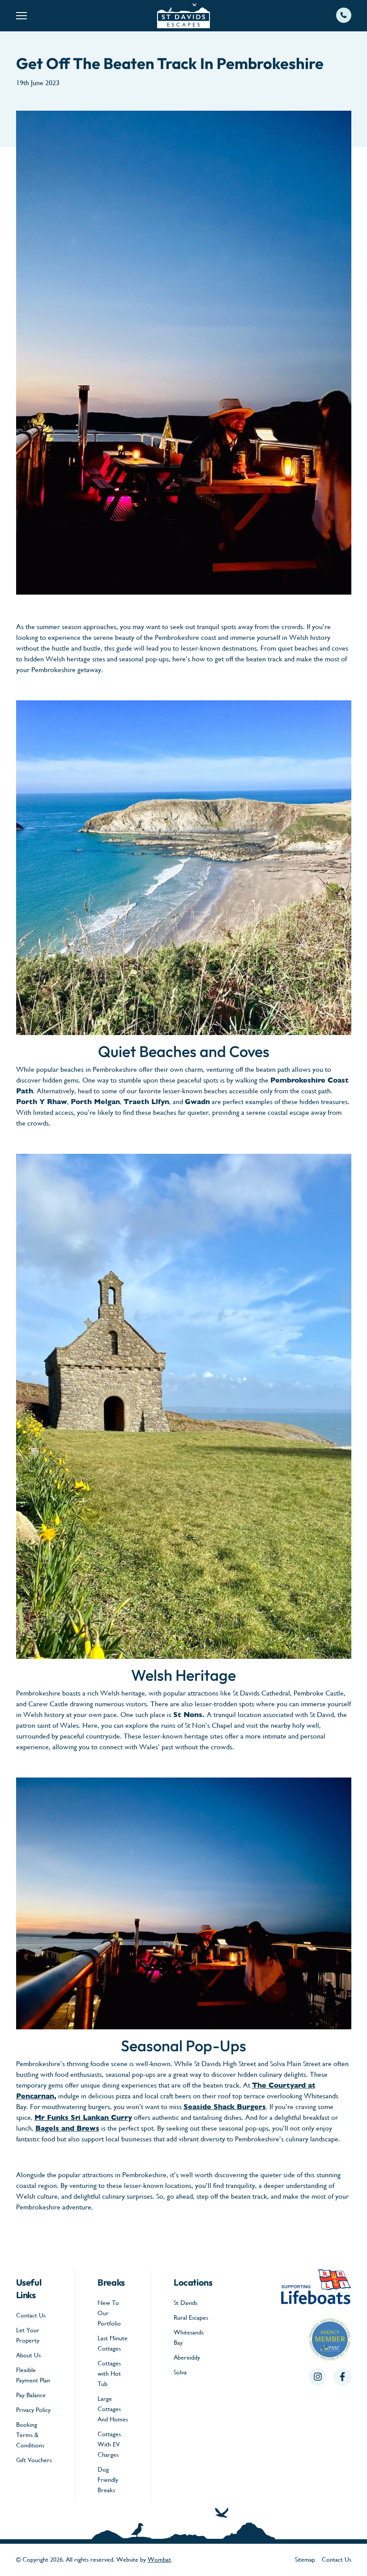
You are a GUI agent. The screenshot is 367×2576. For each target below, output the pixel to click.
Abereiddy (187, 2357)
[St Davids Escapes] (183, 16)
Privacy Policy (33, 2410)
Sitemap (305, 2559)
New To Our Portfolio (109, 2313)
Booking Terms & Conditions (30, 2435)
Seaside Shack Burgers (225, 2107)
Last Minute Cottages (113, 2343)
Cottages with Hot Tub (109, 2373)
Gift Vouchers (34, 2460)
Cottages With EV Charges (109, 2444)
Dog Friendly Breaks (108, 2480)
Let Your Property (28, 2335)
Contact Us (31, 2315)
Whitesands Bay (189, 2337)
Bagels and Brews (67, 2128)
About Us (28, 2355)
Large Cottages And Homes (113, 2409)
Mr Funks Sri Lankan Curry (83, 2117)
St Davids (186, 2303)
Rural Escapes (191, 2317)
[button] (72, 16)
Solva (180, 2372)
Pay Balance (31, 2395)
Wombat (159, 2559)
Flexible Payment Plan (33, 2375)
